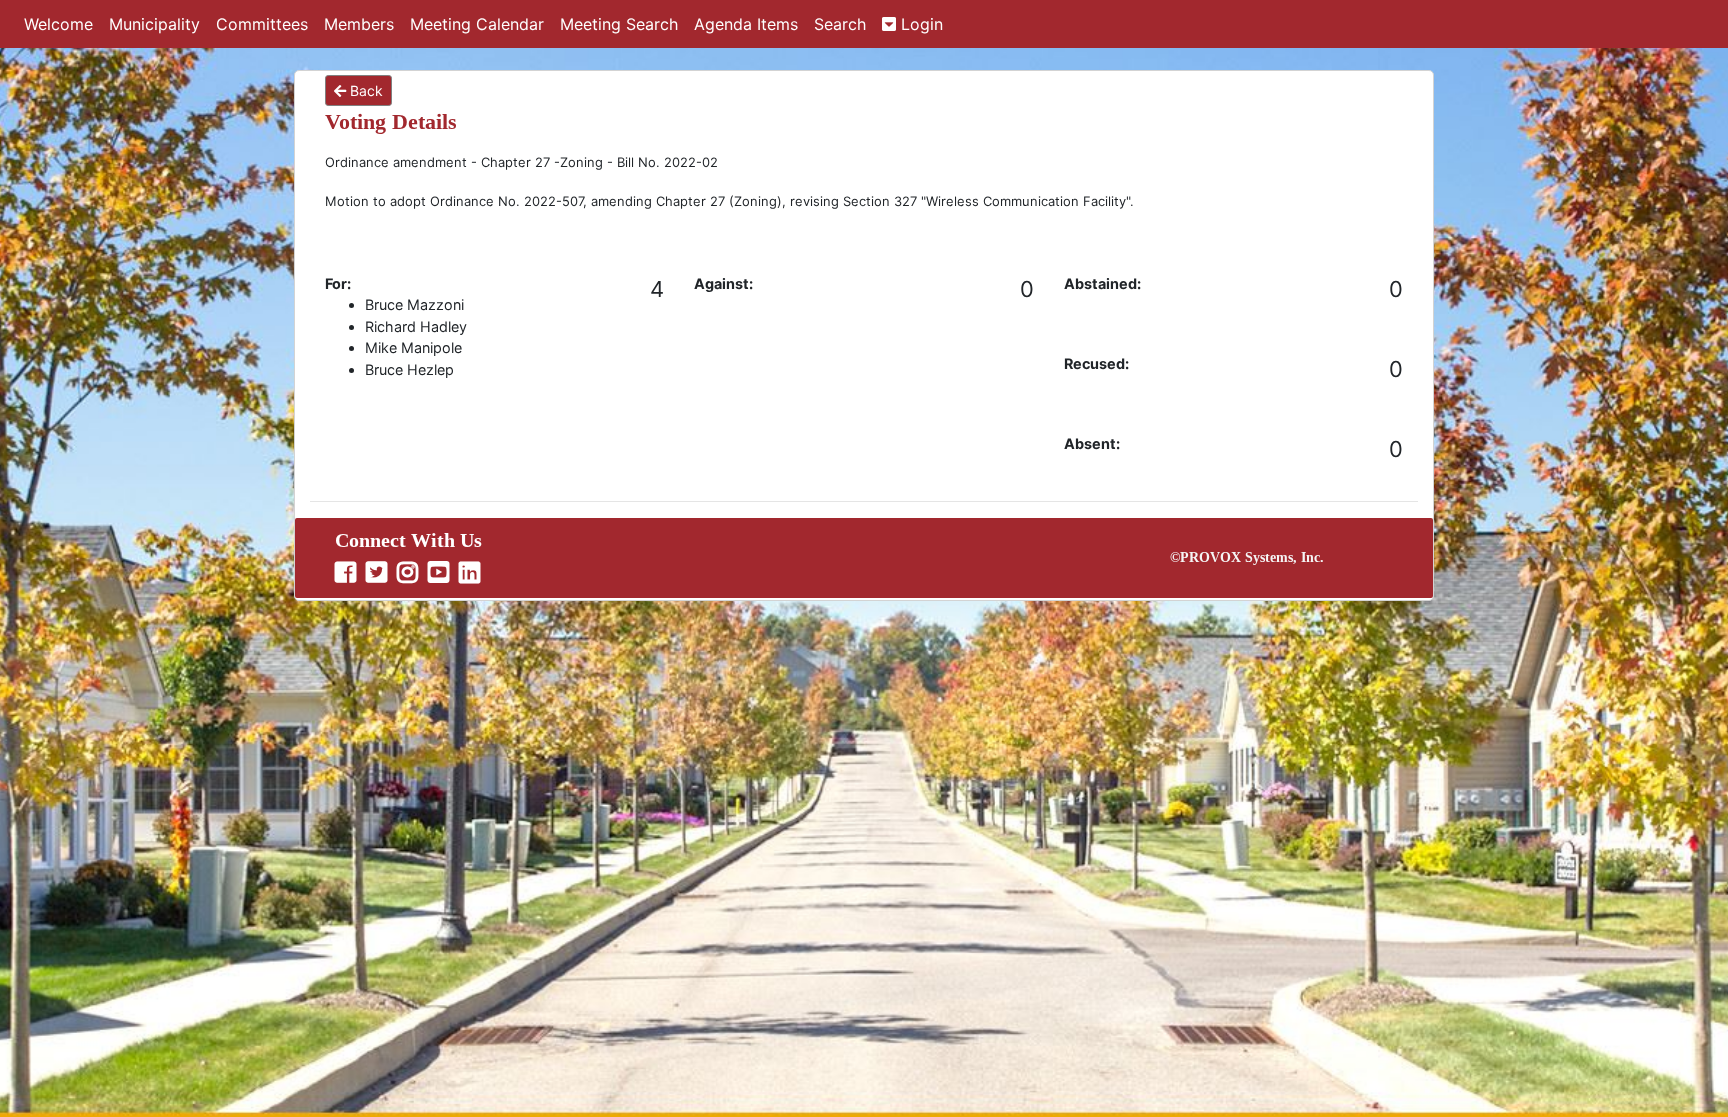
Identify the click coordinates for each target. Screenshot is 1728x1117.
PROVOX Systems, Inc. (1252, 557)
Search (840, 24)
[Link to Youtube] (441, 573)
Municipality (154, 24)
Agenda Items (746, 24)
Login (919, 24)
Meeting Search (619, 24)
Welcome (58, 24)
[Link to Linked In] (472, 573)
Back (364, 90)
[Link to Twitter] (379, 573)
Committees (262, 24)
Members (359, 24)
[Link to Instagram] (410, 573)
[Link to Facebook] (348, 573)
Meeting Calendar (477, 24)
